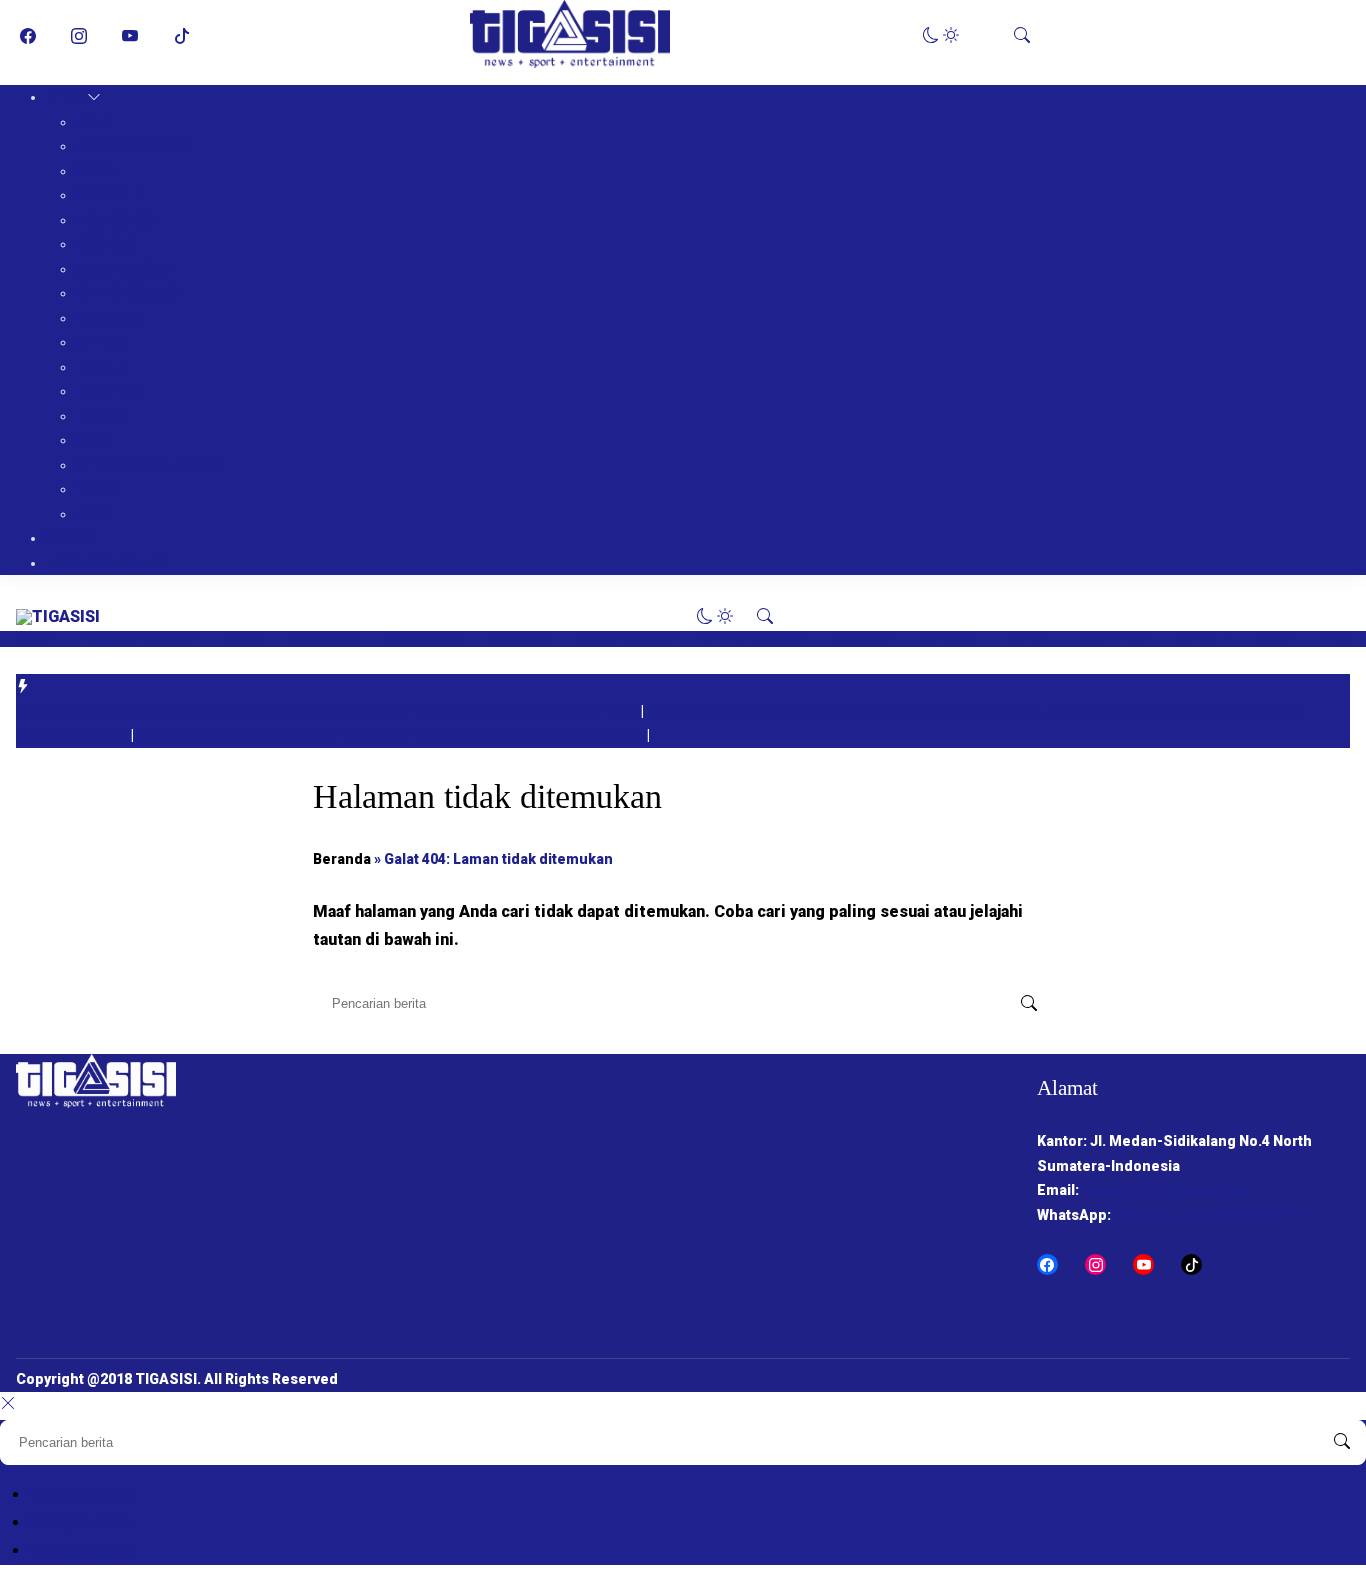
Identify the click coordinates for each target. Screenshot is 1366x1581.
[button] (941, 35)
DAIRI (94, 122)
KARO (95, 171)
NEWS (66, 97)
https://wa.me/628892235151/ (1213, 1215)
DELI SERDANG (127, 293)
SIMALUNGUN (123, 269)
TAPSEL (104, 416)
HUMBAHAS (117, 220)
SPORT (70, 538)
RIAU (92, 514)
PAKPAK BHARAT (134, 146)
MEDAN (102, 342)
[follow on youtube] (130, 36)
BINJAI (98, 489)
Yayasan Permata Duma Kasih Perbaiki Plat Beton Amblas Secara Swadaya (392, 735)
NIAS (93, 440)
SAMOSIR (109, 195)
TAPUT (100, 367)
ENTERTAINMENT (107, 563)
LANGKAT (109, 318)
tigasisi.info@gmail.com (1165, 1190)
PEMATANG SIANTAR (148, 465)
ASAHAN (106, 244)
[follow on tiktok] (182, 36)
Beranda (342, 859)
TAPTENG (110, 391)
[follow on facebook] (28, 36)
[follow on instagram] (79, 36)
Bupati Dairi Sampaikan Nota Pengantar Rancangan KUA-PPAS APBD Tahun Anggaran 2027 (328, 711)
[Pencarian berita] (1029, 1004)
